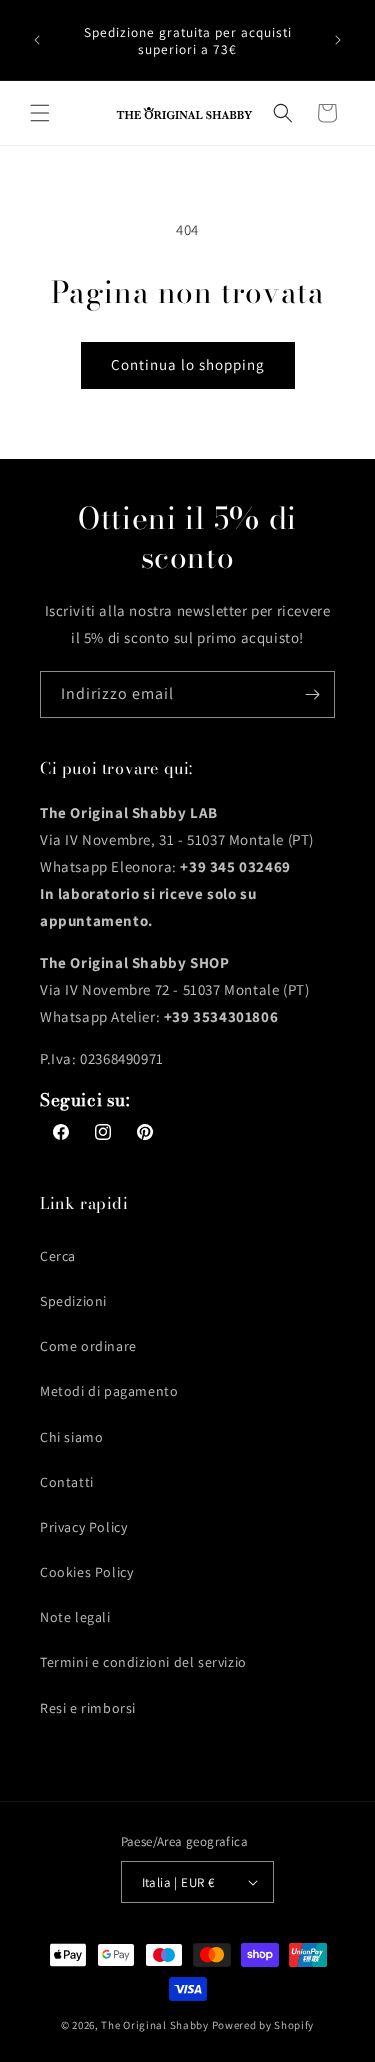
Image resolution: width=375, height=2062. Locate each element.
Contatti (67, 1482)
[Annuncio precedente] (37, 40)
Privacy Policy (83, 1527)
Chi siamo (71, 1437)
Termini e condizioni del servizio (143, 1662)
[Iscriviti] (312, 694)
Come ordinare (88, 1346)
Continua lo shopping (188, 364)
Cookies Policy (86, 1572)
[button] (40, 113)
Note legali (75, 1617)
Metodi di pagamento (109, 1391)
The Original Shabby (154, 2025)
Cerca (58, 1256)
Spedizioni (73, 1301)
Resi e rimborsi (88, 1708)
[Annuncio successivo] (338, 40)
